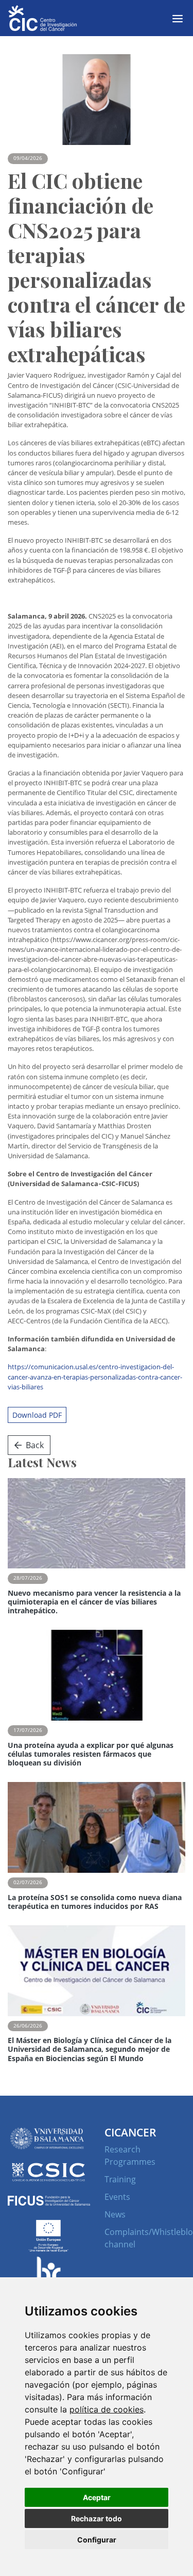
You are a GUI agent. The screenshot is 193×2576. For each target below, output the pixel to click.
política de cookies (107, 2409)
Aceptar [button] (97, 2497)
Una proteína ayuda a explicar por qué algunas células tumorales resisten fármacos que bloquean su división (91, 1754)
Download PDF (37, 1415)
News (115, 2214)
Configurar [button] (97, 2540)
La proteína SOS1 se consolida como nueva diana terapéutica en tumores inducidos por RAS (95, 1902)
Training (120, 2179)
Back (35, 1445)
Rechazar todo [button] (97, 2518)
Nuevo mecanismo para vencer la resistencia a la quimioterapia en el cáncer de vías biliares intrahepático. (94, 1602)
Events (117, 2197)
